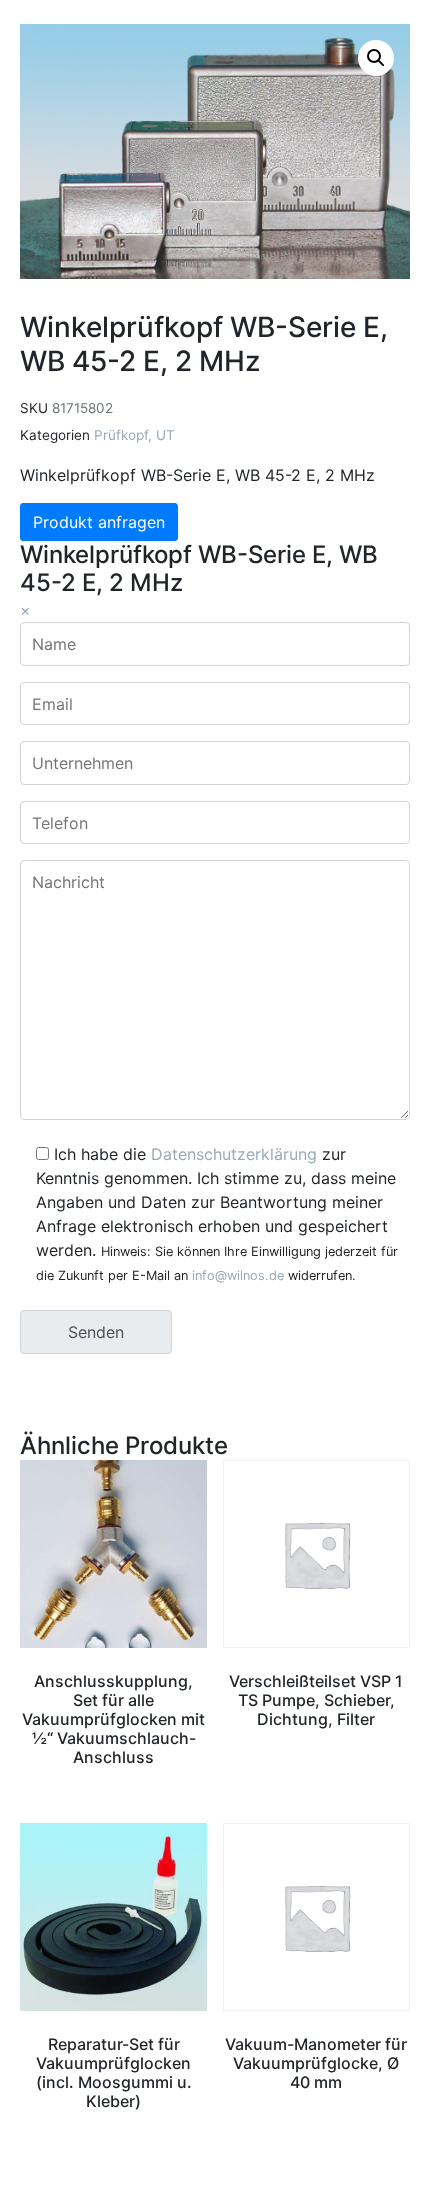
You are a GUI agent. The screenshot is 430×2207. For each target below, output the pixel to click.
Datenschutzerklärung (234, 1154)
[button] (376, 58)
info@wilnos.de (238, 1275)
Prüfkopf (121, 435)
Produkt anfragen (99, 522)
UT (165, 435)
